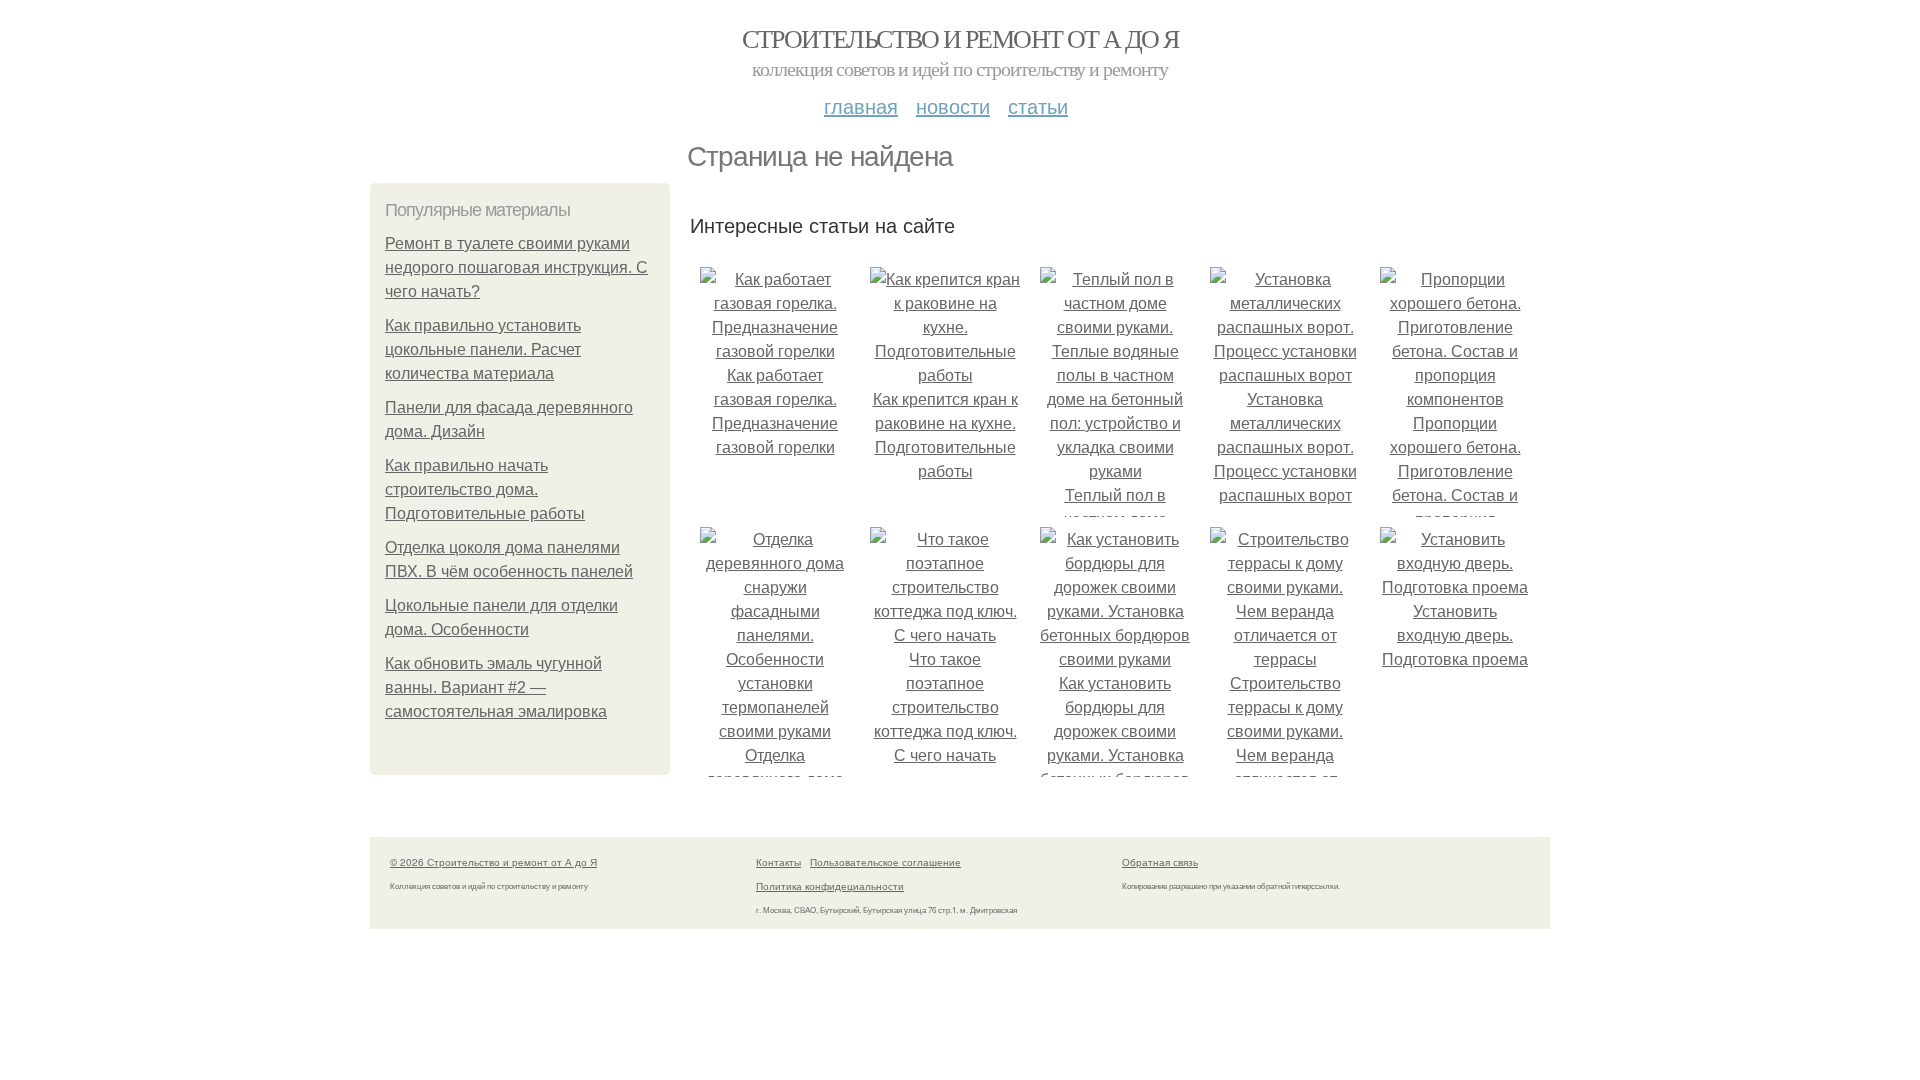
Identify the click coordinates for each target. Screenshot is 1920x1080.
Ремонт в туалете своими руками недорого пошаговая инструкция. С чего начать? (516, 267)
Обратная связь (1160, 862)
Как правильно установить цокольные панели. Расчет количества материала (483, 349)
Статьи (1038, 105)
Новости (953, 105)
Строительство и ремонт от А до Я (960, 38)
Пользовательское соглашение (885, 862)
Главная (861, 105)
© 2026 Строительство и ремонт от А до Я (493, 862)
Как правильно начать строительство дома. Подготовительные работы (485, 489)
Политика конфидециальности (830, 886)
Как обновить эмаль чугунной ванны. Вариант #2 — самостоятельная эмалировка (496, 687)
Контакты (778, 862)
